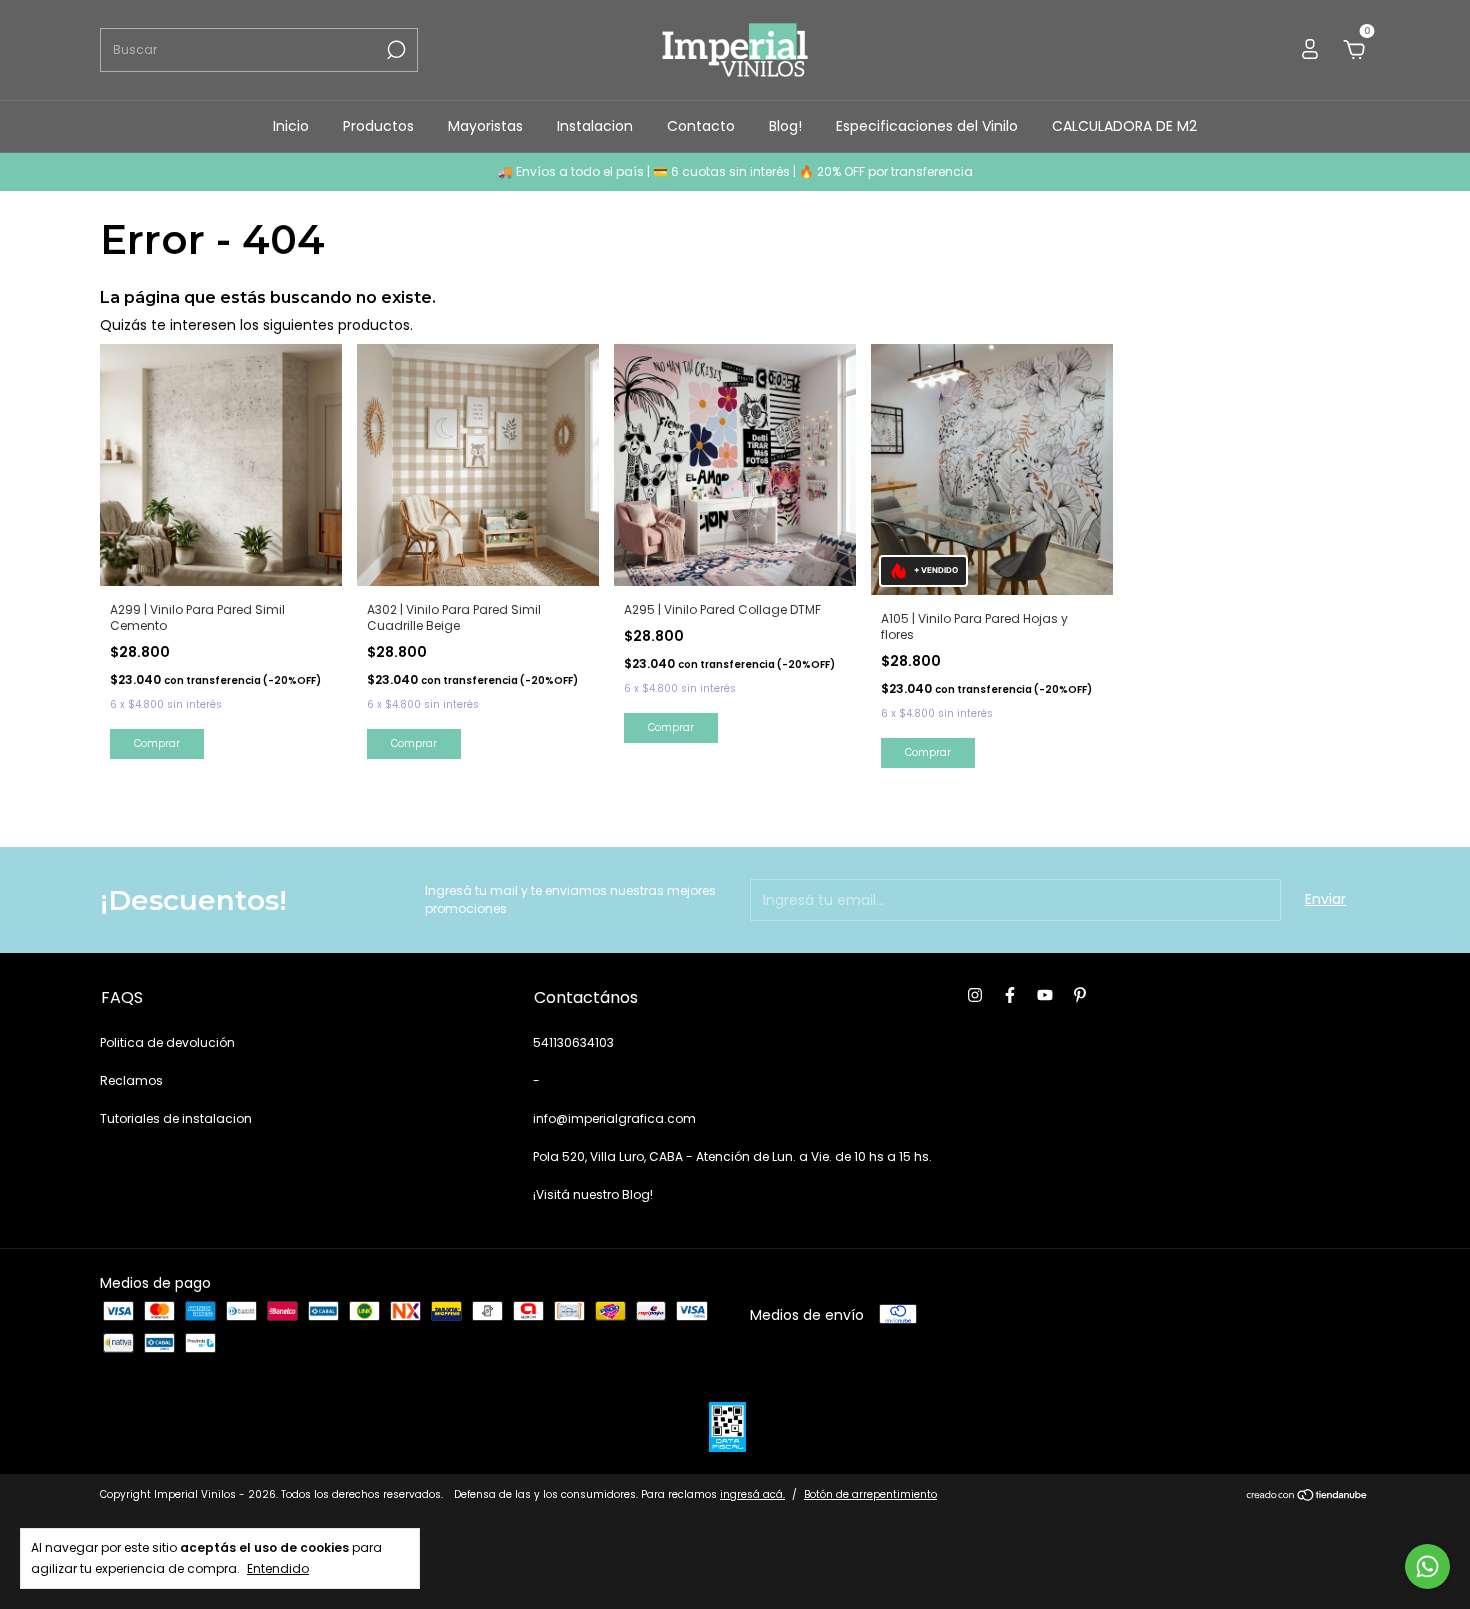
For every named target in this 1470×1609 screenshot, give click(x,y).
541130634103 (573, 1042)
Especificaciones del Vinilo (927, 126)
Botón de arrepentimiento (870, 1494)
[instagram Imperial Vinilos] (975, 996)
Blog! (785, 126)
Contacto (701, 126)
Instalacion (595, 126)
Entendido (278, 1568)
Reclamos (131, 1080)
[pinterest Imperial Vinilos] (1080, 996)
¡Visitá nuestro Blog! (593, 1194)
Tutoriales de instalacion (176, 1118)
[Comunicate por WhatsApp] (1427, 1566)
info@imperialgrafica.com (614, 1118)
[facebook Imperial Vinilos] (1010, 996)
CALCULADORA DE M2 (1124, 126)
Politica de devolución (167, 1042)
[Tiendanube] (1307, 1497)
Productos (378, 126)
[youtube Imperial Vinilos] (1045, 996)
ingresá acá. (752, 1494)
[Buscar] (394, 50)
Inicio (291, 126)
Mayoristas (485, 126)
